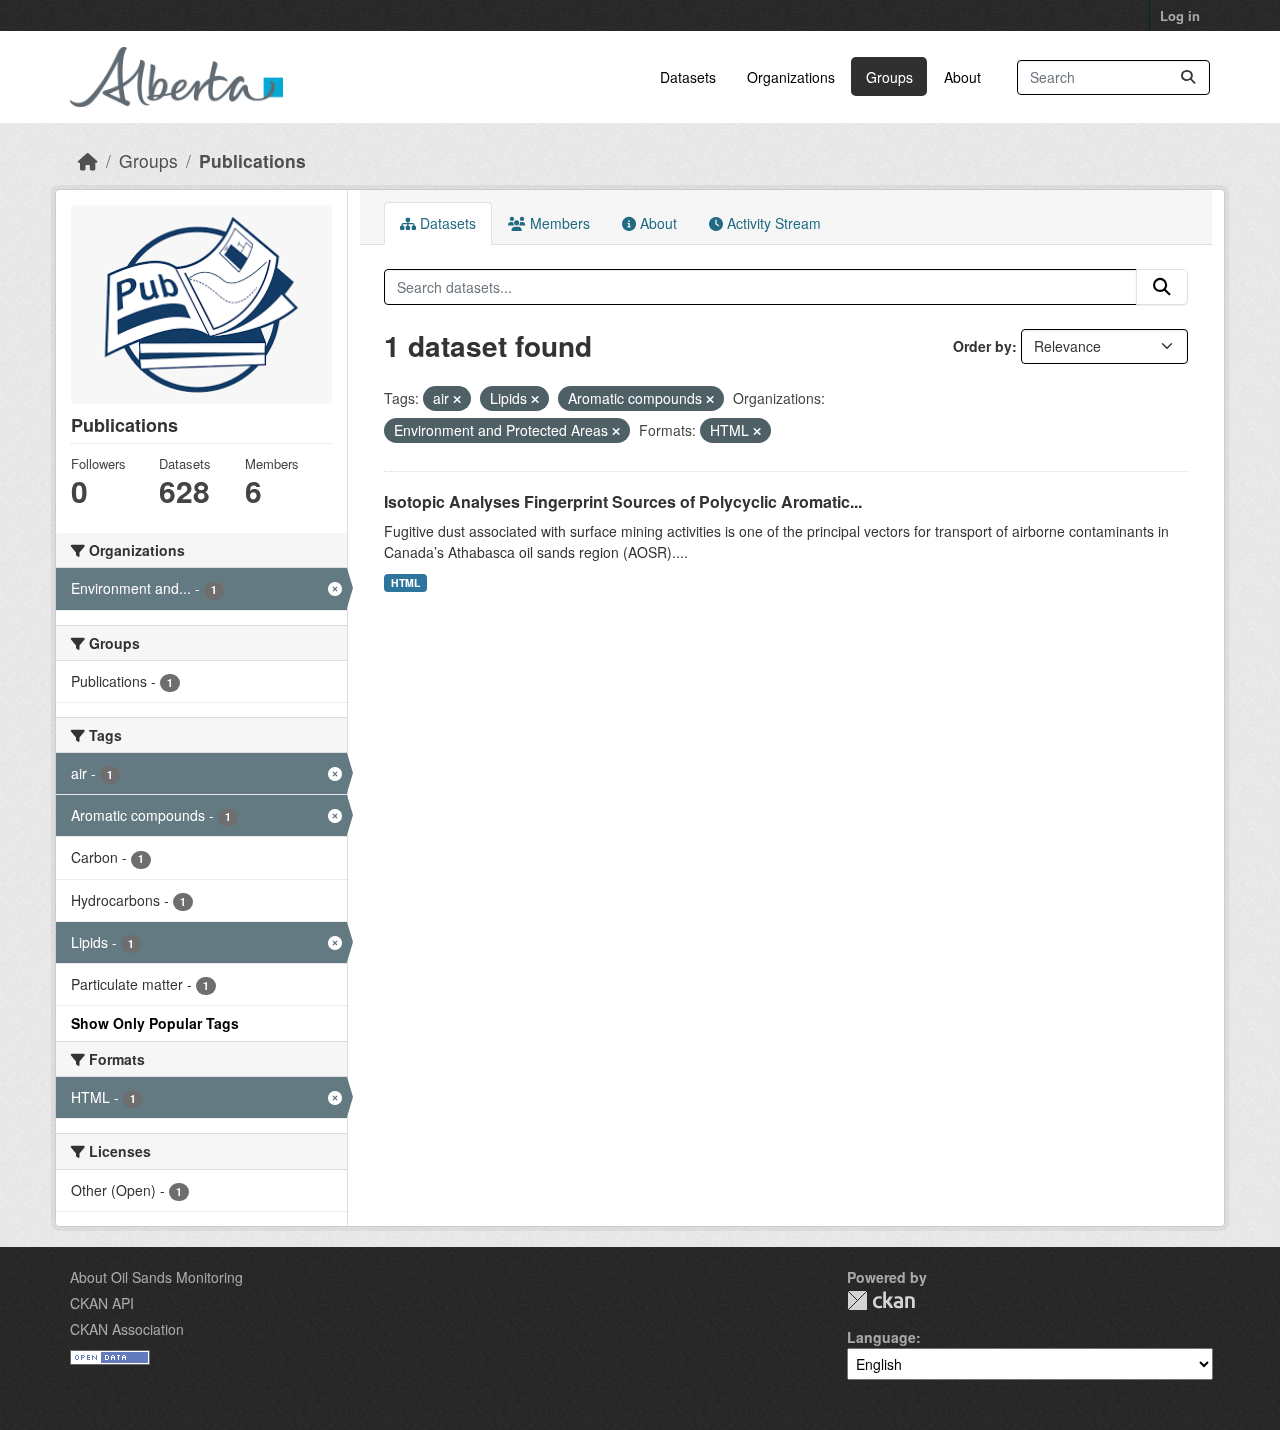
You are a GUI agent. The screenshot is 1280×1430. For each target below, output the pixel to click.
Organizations (791, 77)
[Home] (88, 160)
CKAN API (102, 1303)
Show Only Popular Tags (155, 1023)
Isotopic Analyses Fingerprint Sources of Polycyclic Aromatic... (623, 501)
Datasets (688, 77)
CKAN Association (127, 1329)
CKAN (881, 1300)
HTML (405, 582)
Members (558, 223)
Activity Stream (772, 223)
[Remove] (457, 399)
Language (881, 1337)
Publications (252, 160)
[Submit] (1188, 77)
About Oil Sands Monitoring (156, 1277)
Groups (889, 77)
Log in (1180, 15)
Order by (982, 346)
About (962, 77)
